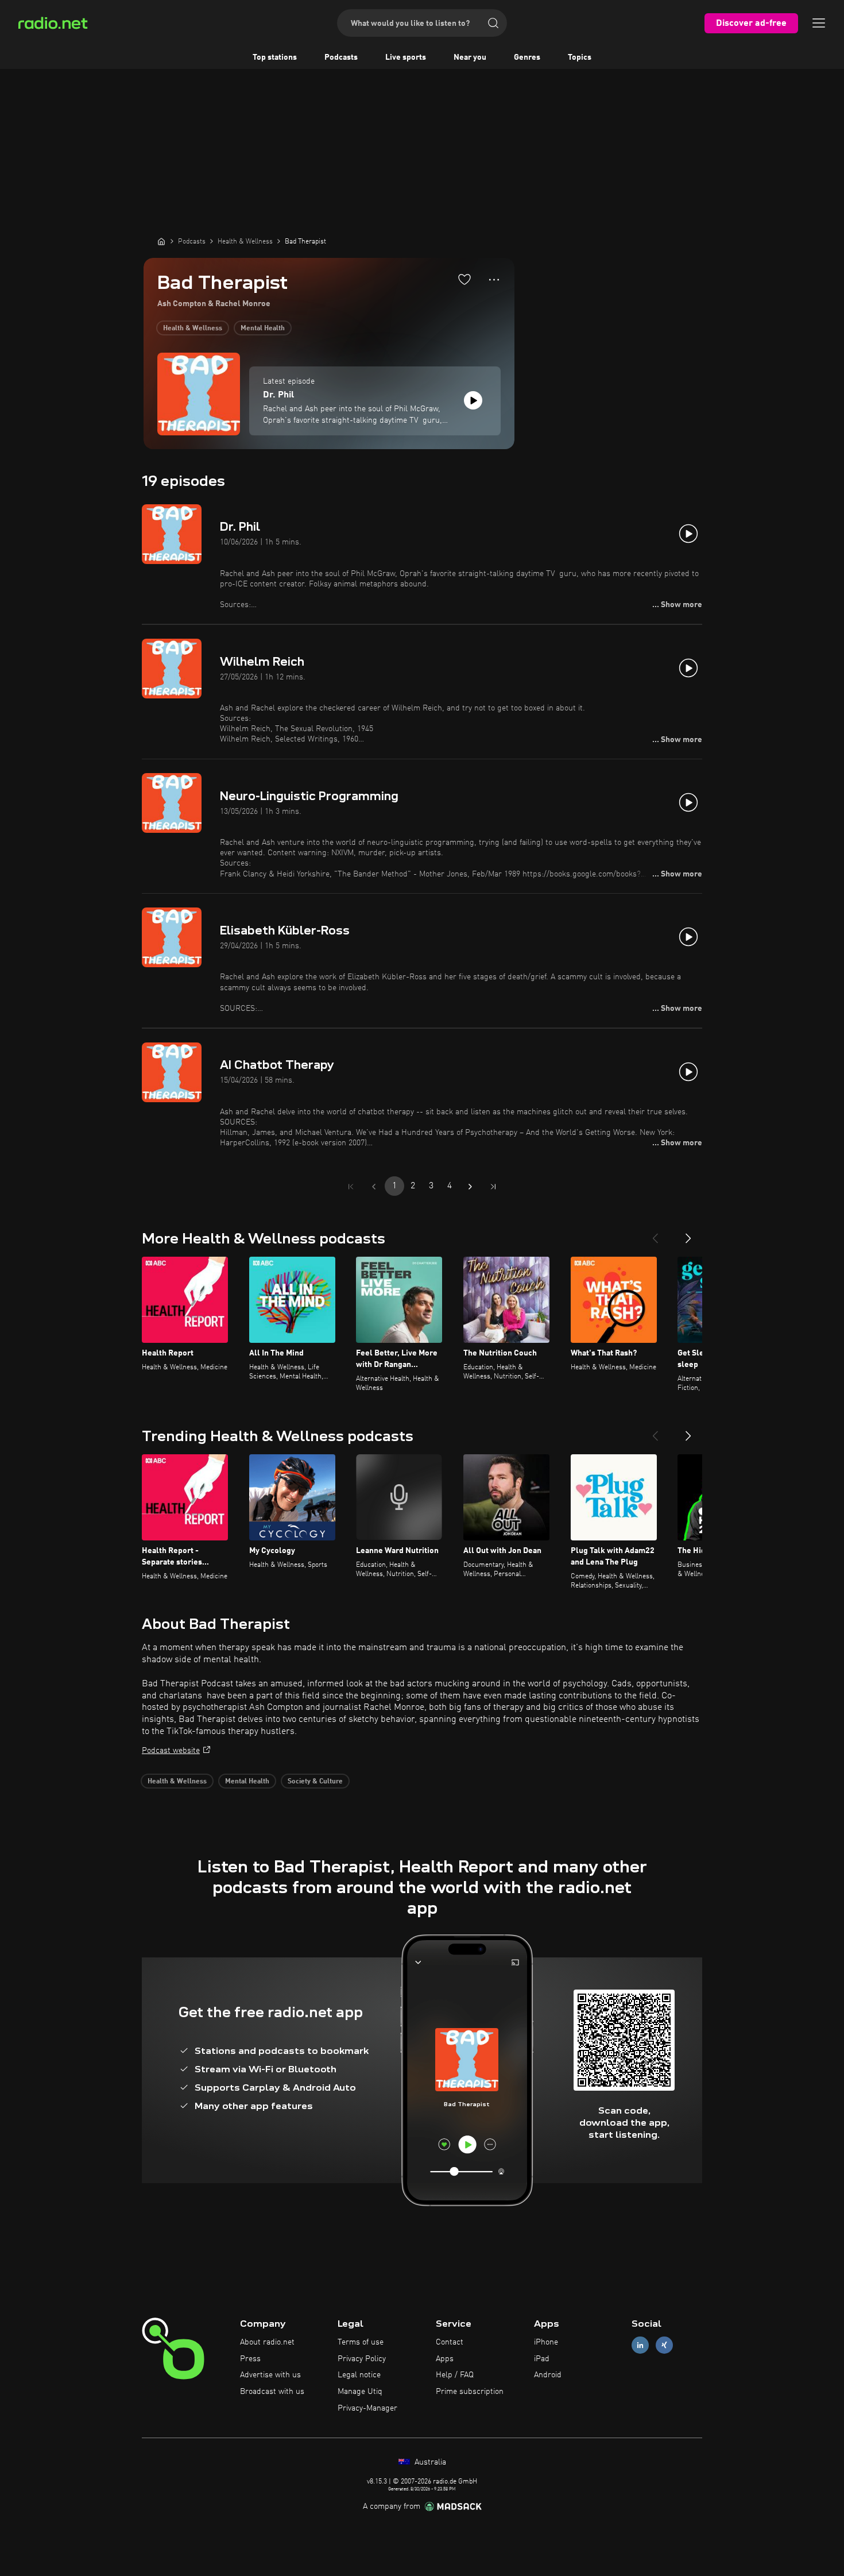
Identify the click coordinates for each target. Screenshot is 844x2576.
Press (250, 2359)
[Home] (161, 241)
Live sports (406, 57)
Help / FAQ (455, 2375)
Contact (450, 2342)
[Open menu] (819, 23)
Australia (429, 2462)
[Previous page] (374, 1187)
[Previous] (655, 1234)
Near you (470, 57)
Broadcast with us (272, 2392)
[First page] (351, 1187)
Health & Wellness (193, 329)
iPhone (546, 2342)
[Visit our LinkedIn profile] (640, 2345)
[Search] (493, 23)
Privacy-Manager (367, 2408)
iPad (542, 2359)
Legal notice (359, 2375)
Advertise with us (270, 2375)
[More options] (494, 280)
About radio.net (267, 2342)
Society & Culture (315, 1782)
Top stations (275, 57)
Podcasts (341, 57)
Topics (580, 57)
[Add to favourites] (464, 279)
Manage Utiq (360, 2392)
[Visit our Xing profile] (664, 2345)
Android (548, 2375)
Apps (445, 2359)
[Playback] (473, 400)
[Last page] (493, 1187)
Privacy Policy (362, 2359)
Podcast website (171, 1751)
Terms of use (361, 2342)
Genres (527, 57)
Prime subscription (470, 2392)
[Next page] (470, 1187)
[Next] (688, 1234)
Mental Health (263, 329)
